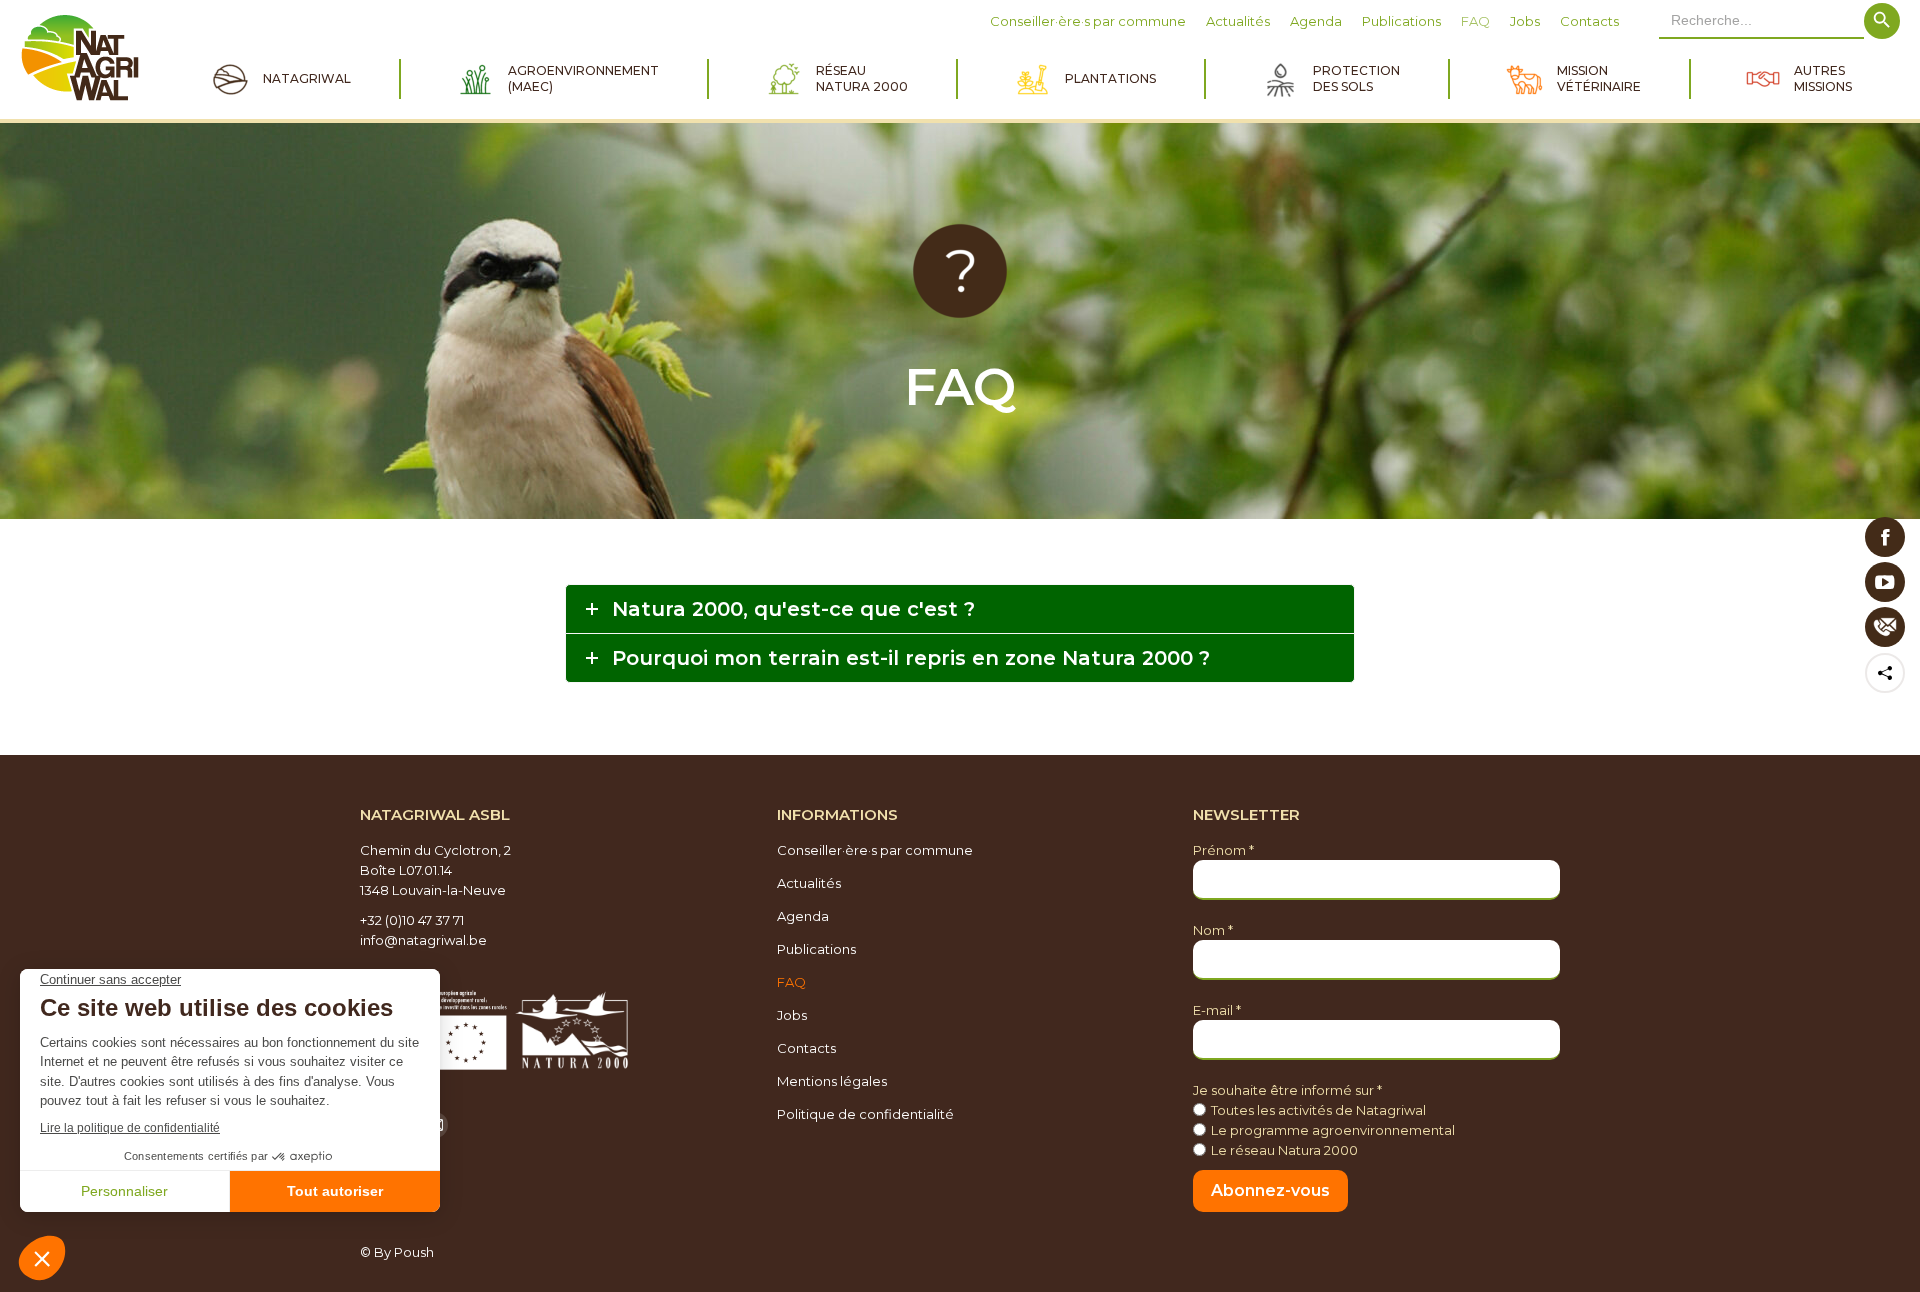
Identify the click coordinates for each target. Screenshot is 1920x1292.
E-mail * (1217, 1010)
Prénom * (1223, 850)
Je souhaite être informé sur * (1287, 1090)
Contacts (806, 1048)
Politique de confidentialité (865, 1114)
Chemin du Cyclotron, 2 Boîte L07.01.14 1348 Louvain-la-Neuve (435, 870)
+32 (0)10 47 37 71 (412, 920)
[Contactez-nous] (1885, 627)
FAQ (791, 982)
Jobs (792, 1015)
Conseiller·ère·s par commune (875, 850)
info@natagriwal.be (423, 940)
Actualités (809, 883)
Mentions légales (832, 1081)
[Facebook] (1885, 537)
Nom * (1213, 930)
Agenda (803, 916)
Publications (816, 949)
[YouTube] (1885, 582)
